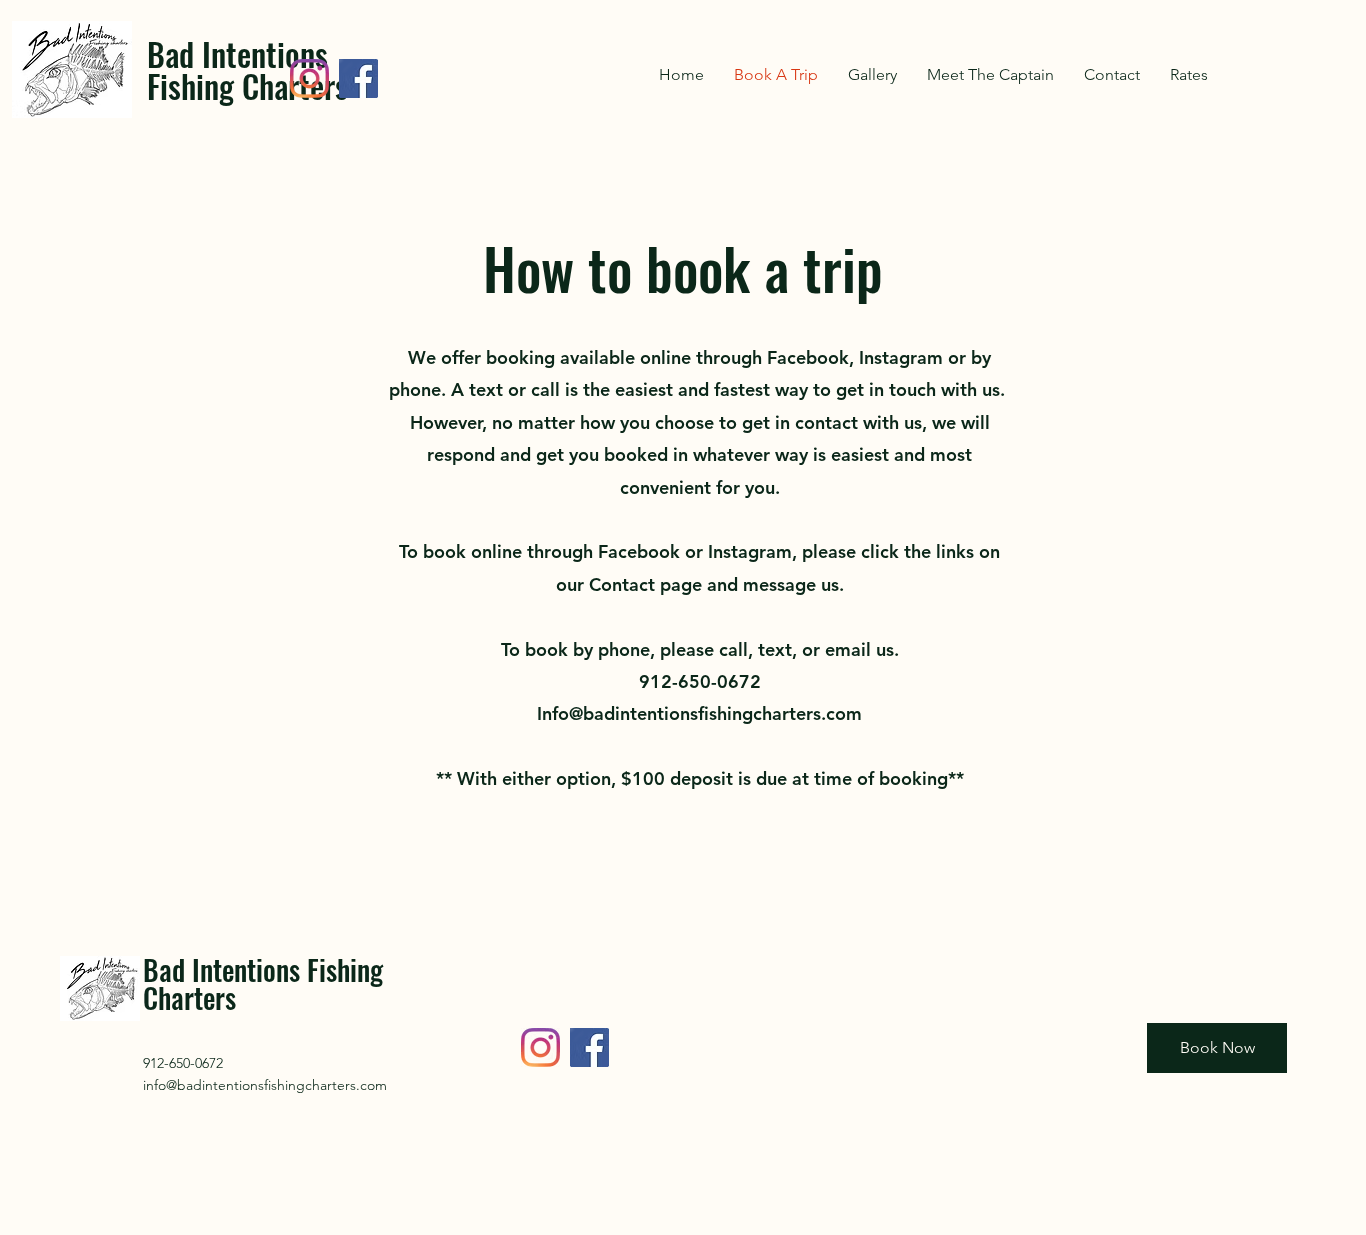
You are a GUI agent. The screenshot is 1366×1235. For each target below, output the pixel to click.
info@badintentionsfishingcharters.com (265, 1085)
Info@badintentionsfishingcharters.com (699, 713)
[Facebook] (358, 78)
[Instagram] (309, 78)
